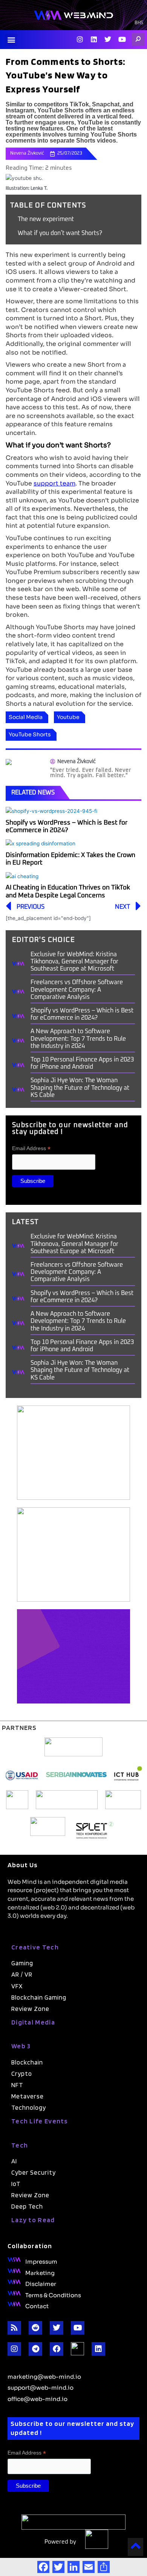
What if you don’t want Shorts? (60, 233)
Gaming (22, 1963)
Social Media (26, 717)
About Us (23, 1865)
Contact (37, 2306)
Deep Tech (27, 2206)
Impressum (41, 2261)
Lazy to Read (33, 2220)
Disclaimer (41, 2283)
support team (54, 483)
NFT (17, 2085)
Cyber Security (34, 2172)
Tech (20, 2145)
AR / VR (22, 1974)
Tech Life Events (40, 2121)
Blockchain (27, 2062)
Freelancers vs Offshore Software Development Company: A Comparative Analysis (77, 989)
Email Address (31, 1148)
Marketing (40, 2272)
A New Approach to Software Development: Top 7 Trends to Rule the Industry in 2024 (78, 1038)
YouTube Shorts (30, 734)
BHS (139, 23)
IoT (16, 2184)
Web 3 (21, 2046)
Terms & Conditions (53, 2295)
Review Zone (30, 2009)
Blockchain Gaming (39, 1997)
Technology (29, 2107)
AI (14, 2161)
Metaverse (28, 2096)
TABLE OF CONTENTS (48, 206)
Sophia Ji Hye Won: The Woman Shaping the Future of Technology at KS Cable (80, 1088)
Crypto (22, 2074)
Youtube (68, 717)
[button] (11, 40)
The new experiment (46, 219)
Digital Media (33, 2022)
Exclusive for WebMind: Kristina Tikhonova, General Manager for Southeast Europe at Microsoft (74, 962)
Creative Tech (35, 1947)
